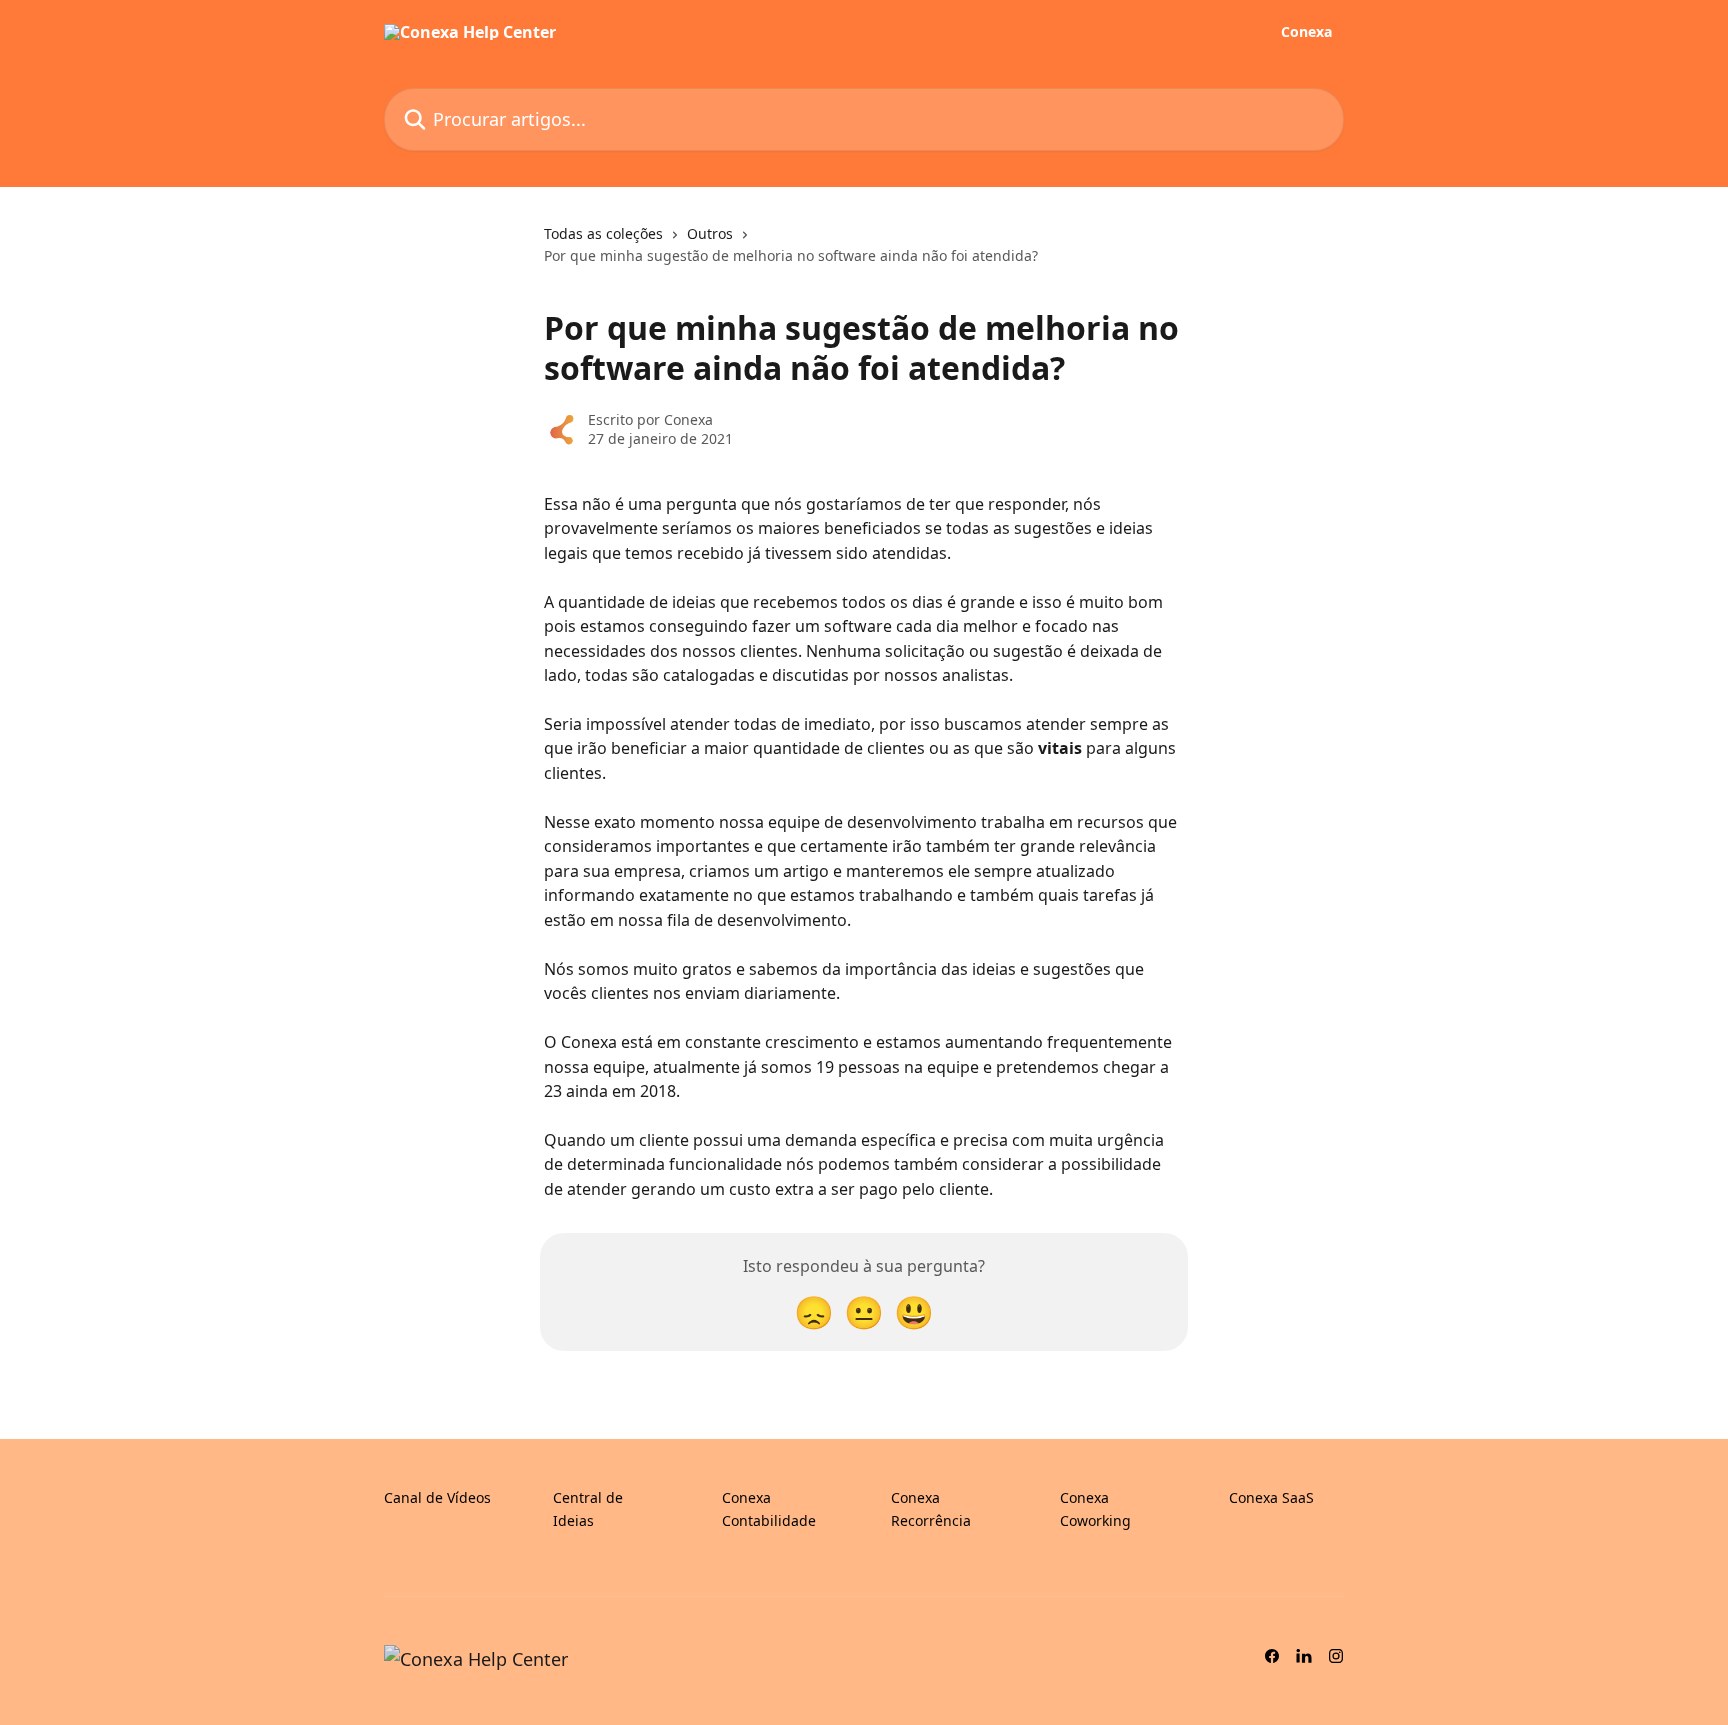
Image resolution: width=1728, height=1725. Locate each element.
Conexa (1306, 32)
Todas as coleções (603, 233)
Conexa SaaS (1271, 1497)
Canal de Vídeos (437, 1497)
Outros (710, 233)
